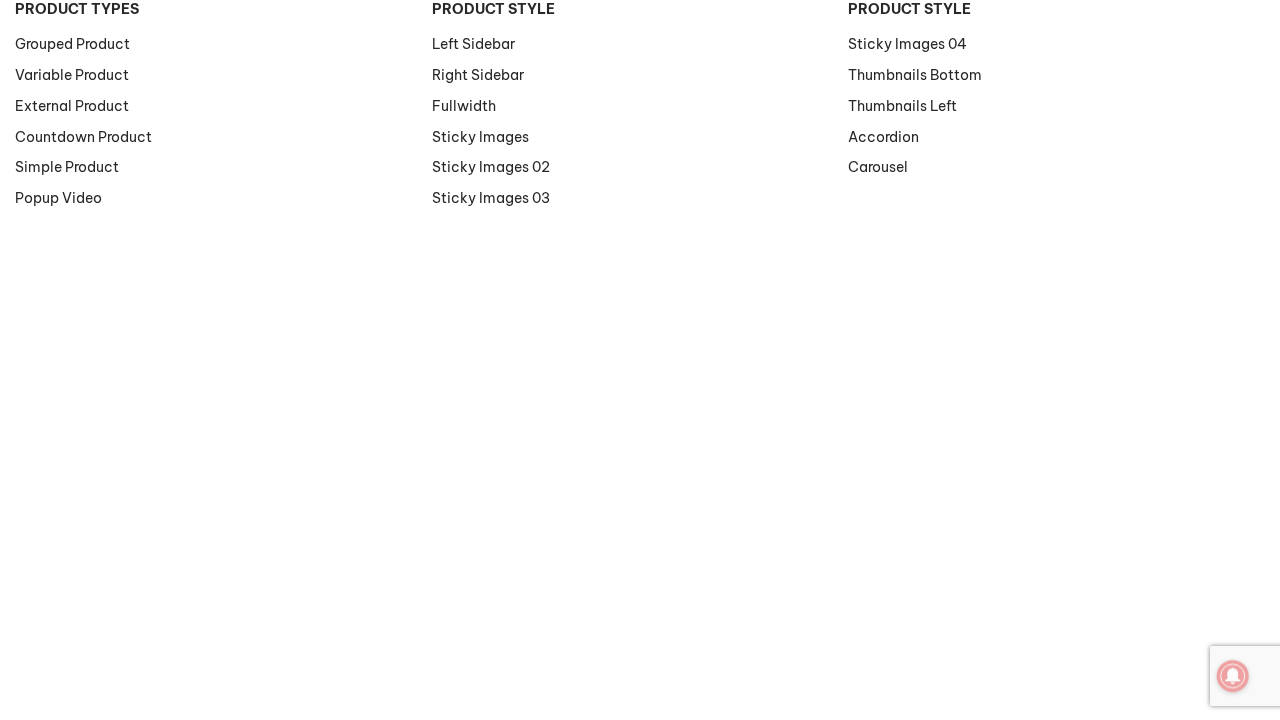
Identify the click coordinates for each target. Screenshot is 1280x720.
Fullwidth (464, 106)
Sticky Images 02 (491, 167)
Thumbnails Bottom (915, 75)
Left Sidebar (473, 44)
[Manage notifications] (1233, 676)
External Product (72, 106)
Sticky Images (480, 137)
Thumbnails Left (902, 106)
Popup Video (58, 198)
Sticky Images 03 (491, 198)
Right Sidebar (478, 75)
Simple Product (67, 167)
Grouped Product (72, 44)
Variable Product (72, 75)
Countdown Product (83, 137)
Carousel (878, 167)
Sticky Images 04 (907, 44)
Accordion (883, 137)
